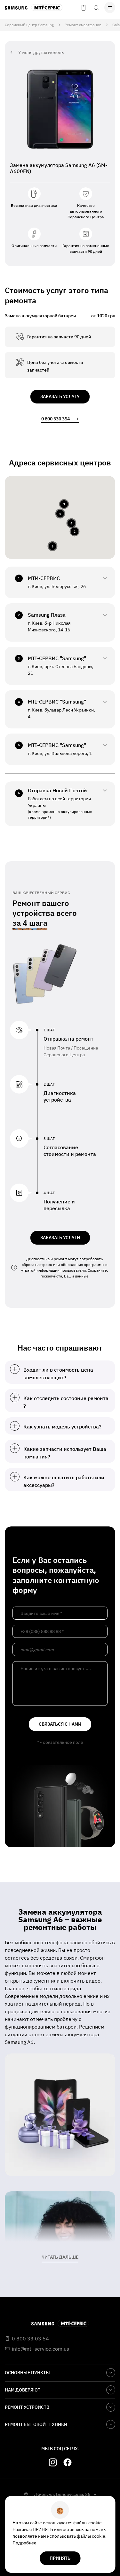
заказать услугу (60, 396)
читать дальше (60, 2257)
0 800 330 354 (56, 419)
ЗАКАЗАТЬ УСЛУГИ (60, 1238)
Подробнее (24, 2543)
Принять (60, 2558)
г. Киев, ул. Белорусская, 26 (61, 2494)
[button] (60, 514)
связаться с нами (60, 1724)
